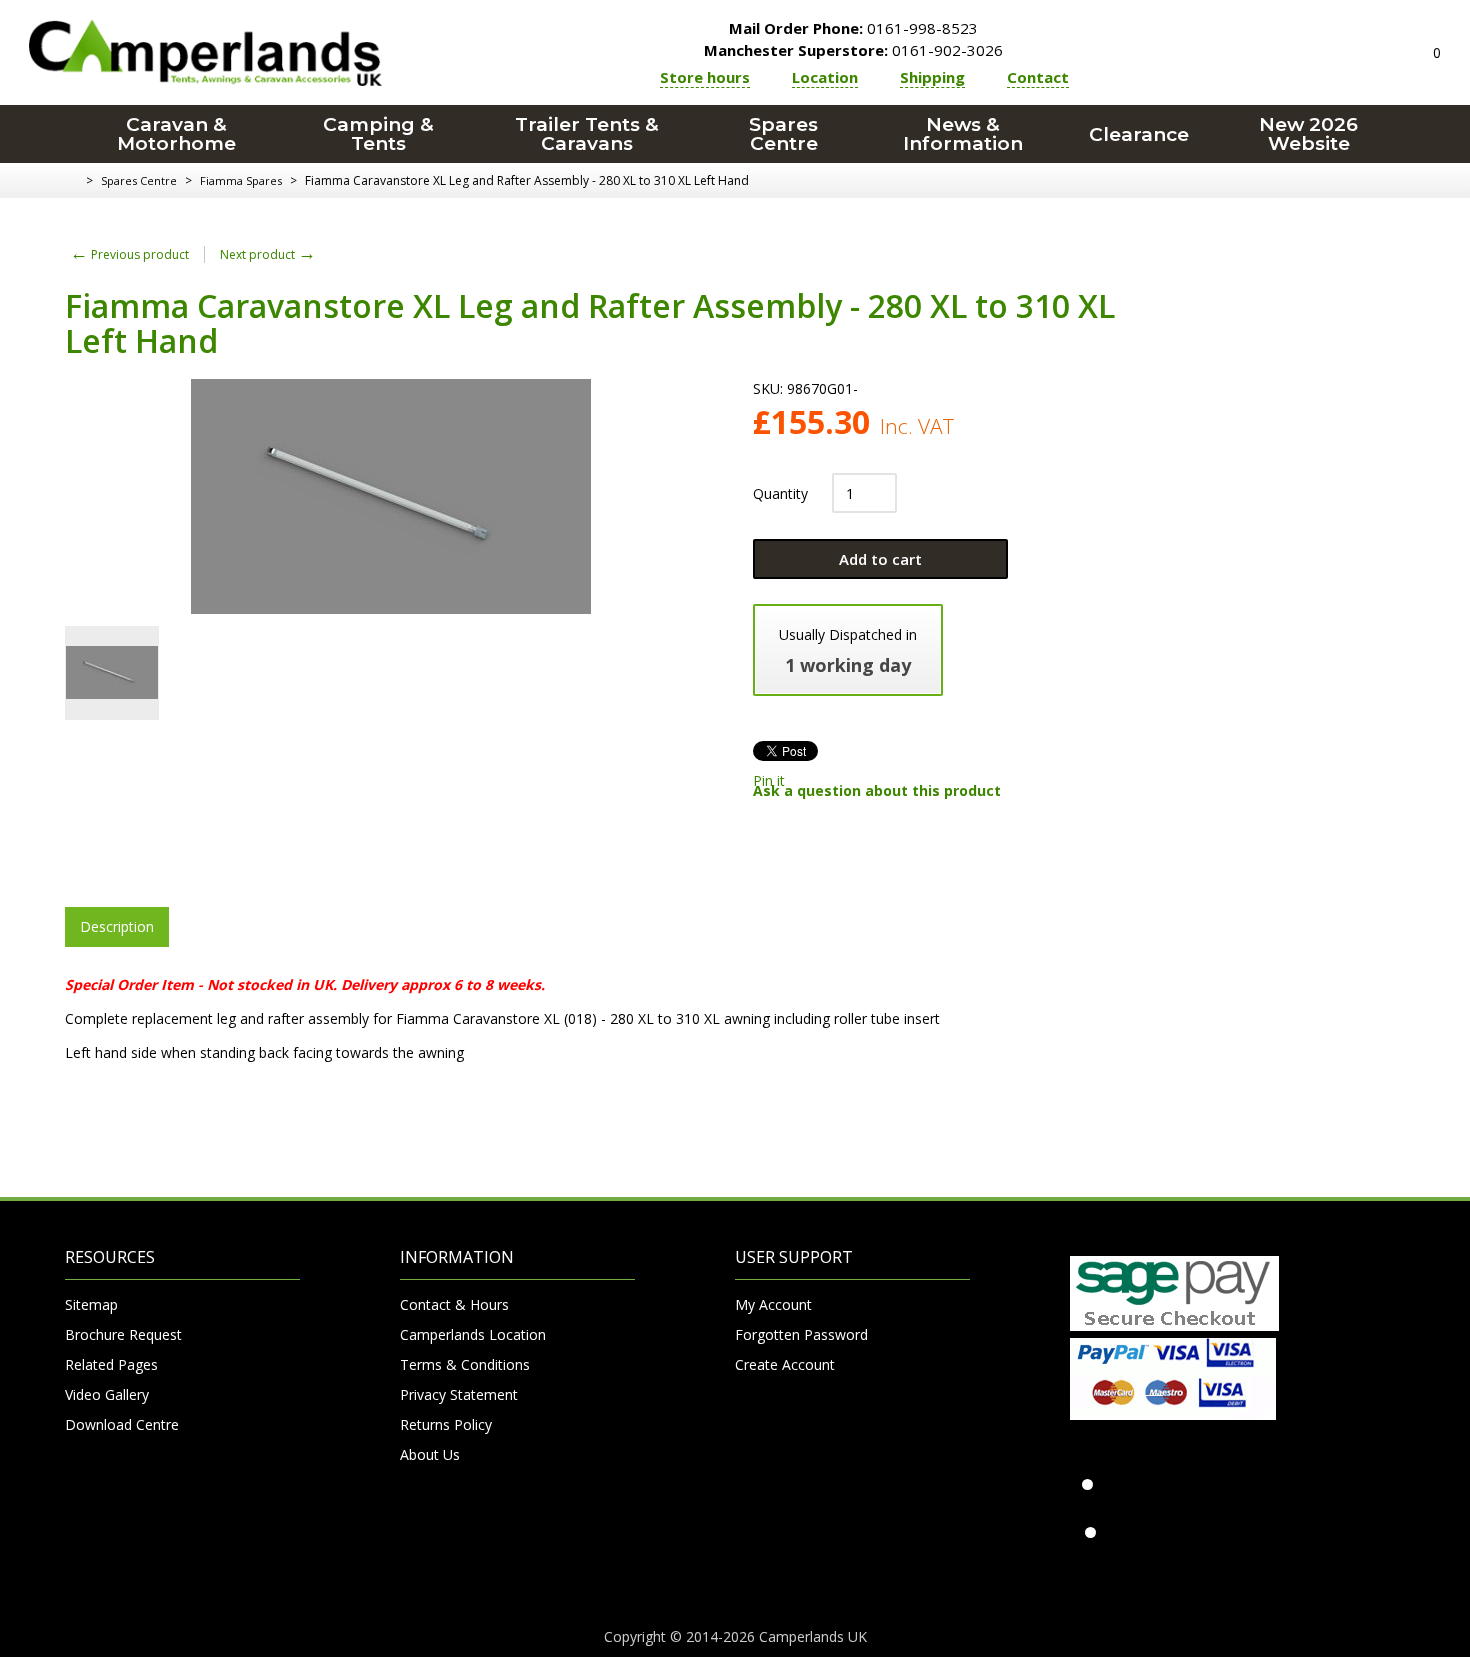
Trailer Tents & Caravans (587, 134)
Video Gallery (107, 1394)
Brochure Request (123, 1334)
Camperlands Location (473, 1334)
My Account (773, 1304)
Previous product (129, 254)
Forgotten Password (801, 1334)
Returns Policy (446, 1424)
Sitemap (91, 1304)
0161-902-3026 (853, 50)
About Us (430, 1454)
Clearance (1139, 134)
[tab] (117, 927)
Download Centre (122, 1424)
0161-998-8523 (853, 28)
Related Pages (111, 1364)
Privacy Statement (459, 1394)
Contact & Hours (454, 1304)
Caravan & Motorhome (176, 134)
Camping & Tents (378, 134)
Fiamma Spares (241, 180)
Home (72, 181)
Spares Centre (783, 134)
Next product (268, 254)
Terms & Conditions (465, 1364)
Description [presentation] (117, 926)
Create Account (785, 1364)
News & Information (963, 134)
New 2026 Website (1308, 134)
